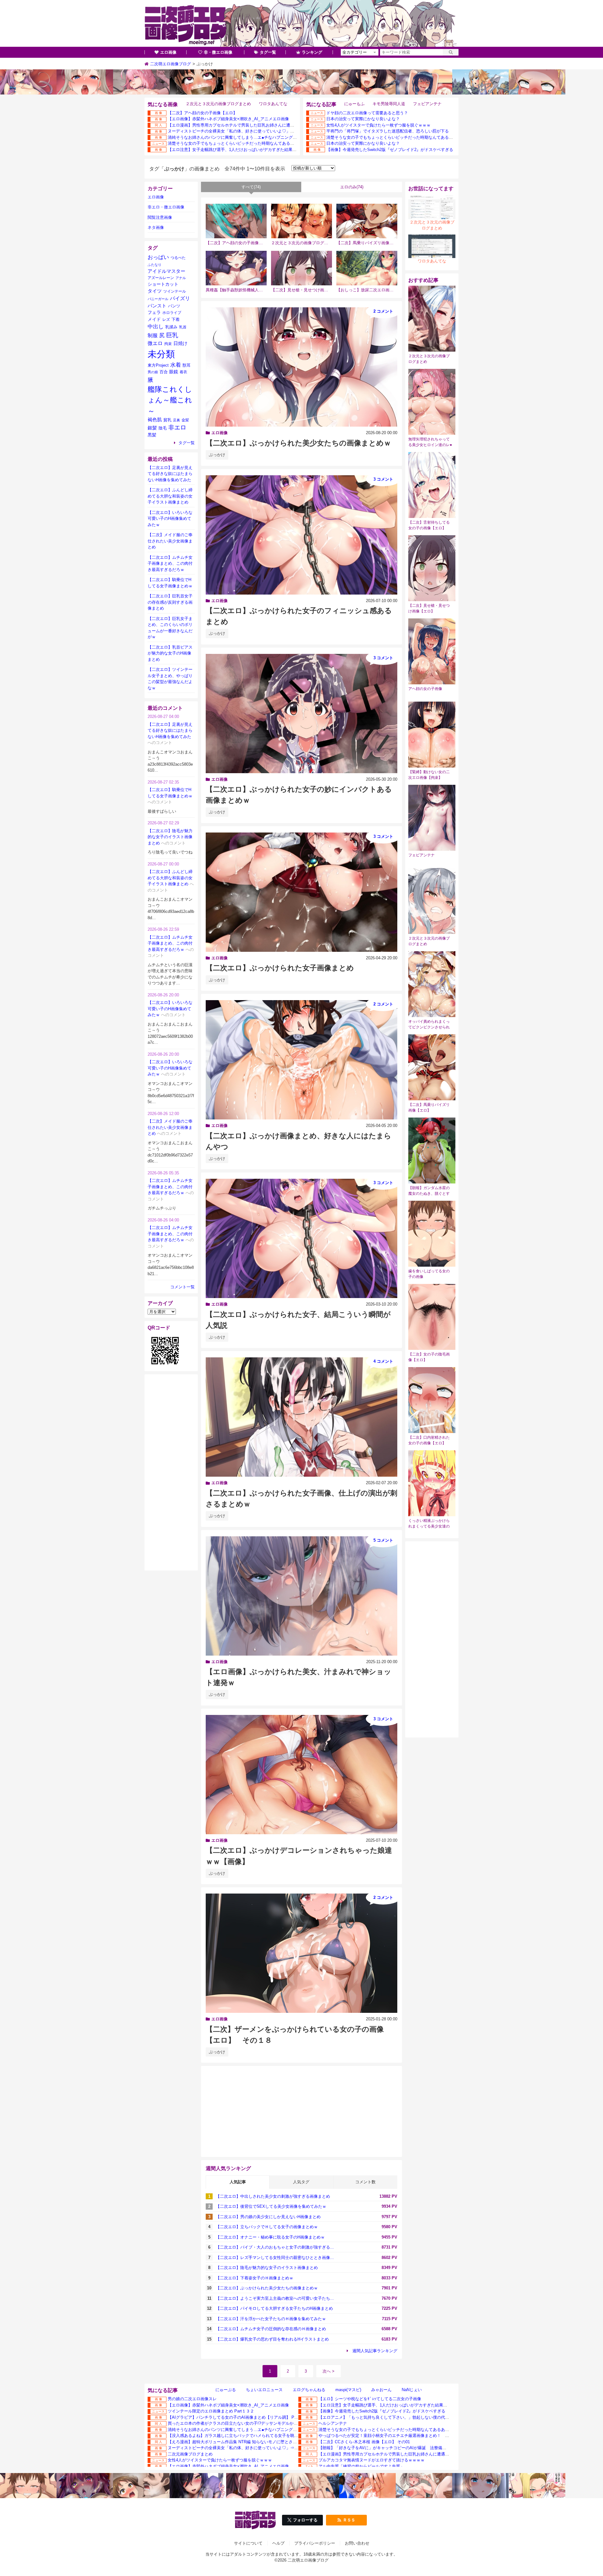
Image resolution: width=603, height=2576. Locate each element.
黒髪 (152, 435)
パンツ (174, 306)
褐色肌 (155, 420)
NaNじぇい (412, 2390)
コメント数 (365, 2182)
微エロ (155, 343)
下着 (176, 320)
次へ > (329, 2371)
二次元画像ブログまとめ (190, 2454)
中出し (156, 327)
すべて (251, 187)
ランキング (312, 52)
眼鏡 (174, 372)
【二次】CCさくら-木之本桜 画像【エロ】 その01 (364, 2442)
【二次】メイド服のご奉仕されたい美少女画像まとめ (170, 541)
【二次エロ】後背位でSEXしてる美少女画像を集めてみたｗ (271, 2206)
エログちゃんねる (309, 2390)
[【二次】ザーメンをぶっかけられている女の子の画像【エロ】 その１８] (301, 1953)
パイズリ (180, 298)
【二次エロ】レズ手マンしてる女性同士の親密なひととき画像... (275, 2258)
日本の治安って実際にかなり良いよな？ (363, 119)
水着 (176, 365)
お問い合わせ (357, 2543)
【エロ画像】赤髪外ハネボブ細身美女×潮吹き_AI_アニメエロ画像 (228, 119)
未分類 (161, 354)
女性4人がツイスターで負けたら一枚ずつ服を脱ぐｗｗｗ (378, 125)
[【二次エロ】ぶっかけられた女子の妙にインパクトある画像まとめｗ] (301, 714)
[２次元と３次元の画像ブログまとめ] (301, 221)
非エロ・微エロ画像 (166, 207)
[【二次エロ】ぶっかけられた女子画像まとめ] (301, 892)
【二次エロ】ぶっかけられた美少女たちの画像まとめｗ (298, 443)
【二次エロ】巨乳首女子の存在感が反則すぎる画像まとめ (170, 602)
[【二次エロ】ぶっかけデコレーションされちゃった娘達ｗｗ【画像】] (301, 1775)
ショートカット (163, 284)
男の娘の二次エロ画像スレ (192, 2399)
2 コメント (383, 311)
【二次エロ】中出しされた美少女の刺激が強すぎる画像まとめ (273, 2196)
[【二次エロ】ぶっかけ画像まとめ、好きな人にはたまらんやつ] (301, 1060)
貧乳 (167, 420)
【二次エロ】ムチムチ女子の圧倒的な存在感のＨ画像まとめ (271, 2329)
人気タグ (301, 2182)
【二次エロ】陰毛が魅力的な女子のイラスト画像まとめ (267, 2268)
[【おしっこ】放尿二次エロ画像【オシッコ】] (367, 268)
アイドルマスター (166, 271)
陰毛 (163, 428)
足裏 (177, 420)
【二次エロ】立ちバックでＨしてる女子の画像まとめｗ (267, 2227)
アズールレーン (161, 278)
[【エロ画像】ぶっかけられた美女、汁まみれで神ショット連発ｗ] (301, 1596)
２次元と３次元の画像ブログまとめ (218, 104)
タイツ (155, 291)
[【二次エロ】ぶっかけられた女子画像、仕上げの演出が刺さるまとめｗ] (301, 1417)
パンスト (157, 306)
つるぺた (178, 258)
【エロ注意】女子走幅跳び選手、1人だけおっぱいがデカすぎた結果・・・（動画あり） (248, 150)
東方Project (158, 365)
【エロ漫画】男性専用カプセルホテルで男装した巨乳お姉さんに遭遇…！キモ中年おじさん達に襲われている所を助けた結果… (284, 125)
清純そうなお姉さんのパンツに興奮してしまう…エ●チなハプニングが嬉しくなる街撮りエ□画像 (256, 137)
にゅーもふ (354, 104)
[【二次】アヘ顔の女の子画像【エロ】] (236, 221)
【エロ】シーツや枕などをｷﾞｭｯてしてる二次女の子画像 (370, 2399)
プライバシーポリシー (315, 2543)
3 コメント (383, 479)
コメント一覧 (182, 1287)
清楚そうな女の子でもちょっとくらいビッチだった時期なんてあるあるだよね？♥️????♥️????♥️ (258, 143)
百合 (164, 372)
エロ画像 (168, 52)
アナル (181, 278)
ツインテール (175, 291)
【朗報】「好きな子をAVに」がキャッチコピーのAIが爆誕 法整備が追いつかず (393, 2448)
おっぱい (158, 257)
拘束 (168, 344)
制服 (153, 335)
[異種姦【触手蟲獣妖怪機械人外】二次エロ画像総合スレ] (236, 268)
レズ (166, 320)
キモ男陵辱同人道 (389, 104)
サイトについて (248, 2543)
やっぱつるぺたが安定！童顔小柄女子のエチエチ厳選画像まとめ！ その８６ (390, 2436)
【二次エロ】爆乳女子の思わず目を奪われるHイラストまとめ (272, 2339)
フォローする (305, 2520)
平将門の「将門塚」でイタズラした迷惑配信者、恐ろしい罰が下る (388, 131)
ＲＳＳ (349, 2520)
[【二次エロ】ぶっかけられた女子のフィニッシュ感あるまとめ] (301, 535)
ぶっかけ (217, 455)
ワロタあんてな (273, 104)
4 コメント (383, 1361)
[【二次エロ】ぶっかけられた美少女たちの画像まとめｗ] (301, 367)
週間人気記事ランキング (375, 2351)
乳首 (183, 327)
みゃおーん (381, 2390)
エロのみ (352, 187)
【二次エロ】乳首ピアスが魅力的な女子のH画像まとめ (170, 653)
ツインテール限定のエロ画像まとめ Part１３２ (211, 2411)
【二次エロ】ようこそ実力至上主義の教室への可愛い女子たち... (275, 2298)
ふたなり (155, 265)
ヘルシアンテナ (333, 2423)
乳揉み (171, 327)
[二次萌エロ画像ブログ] (301, 24)
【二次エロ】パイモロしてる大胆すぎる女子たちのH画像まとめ (274, 2308)
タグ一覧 (268, 52)
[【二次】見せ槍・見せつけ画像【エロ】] (301, 268)
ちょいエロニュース (264, 2390)
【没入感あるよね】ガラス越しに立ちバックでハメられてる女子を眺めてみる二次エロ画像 (251, 2436)
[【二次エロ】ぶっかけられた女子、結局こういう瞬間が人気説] (301, 1238)
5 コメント (383, 1540)
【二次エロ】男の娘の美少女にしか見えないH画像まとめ (268, 2217)
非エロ (177, 427)
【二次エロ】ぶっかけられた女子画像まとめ (280, 968)
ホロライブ (172, 313)
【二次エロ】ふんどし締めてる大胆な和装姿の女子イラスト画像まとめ (170, 496)
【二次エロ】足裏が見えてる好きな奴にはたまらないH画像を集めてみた (170, 474)
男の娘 (153, 372)
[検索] (451, 52)
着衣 (183, 372)
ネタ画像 (156, 227)
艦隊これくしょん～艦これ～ (170, 400)
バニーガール (158, 299)
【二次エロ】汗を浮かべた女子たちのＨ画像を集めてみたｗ (271, 2319)
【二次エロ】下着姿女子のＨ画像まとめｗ (255, 2278)
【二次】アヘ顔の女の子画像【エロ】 (202, 113)
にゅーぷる (226, 2390)
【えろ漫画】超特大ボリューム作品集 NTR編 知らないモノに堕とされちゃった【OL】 (247, 2442)
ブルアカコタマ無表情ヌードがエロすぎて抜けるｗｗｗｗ (372, 2460)
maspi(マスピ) (348, 2390)
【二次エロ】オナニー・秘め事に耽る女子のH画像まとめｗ (270, 2237)
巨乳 (172, 335)
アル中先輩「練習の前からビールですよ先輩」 (361, 2466)
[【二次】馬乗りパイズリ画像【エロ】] (367, 221)
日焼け (180, 343)
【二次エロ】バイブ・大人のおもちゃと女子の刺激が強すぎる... (275, 2247)
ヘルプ (278, 2543)
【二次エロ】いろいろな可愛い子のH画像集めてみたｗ (170, 519)
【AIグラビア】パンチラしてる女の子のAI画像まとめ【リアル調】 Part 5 (235, 2417)
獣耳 (187, 365)
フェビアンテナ (427, 104)
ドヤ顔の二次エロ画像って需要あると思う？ (367, 113)
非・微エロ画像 (218, 52)
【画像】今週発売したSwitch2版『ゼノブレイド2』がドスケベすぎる (390, 150)
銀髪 (152, 428)
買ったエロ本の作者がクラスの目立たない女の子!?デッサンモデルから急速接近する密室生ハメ (255, 2423)
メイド (154, 319)
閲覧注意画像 (160, 217)
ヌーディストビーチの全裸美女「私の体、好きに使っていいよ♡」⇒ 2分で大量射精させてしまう (257, 131)
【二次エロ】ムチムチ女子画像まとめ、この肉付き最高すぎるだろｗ (170, 563)
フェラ (154, 312)
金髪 (185, 420)
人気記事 (238, 2182)
